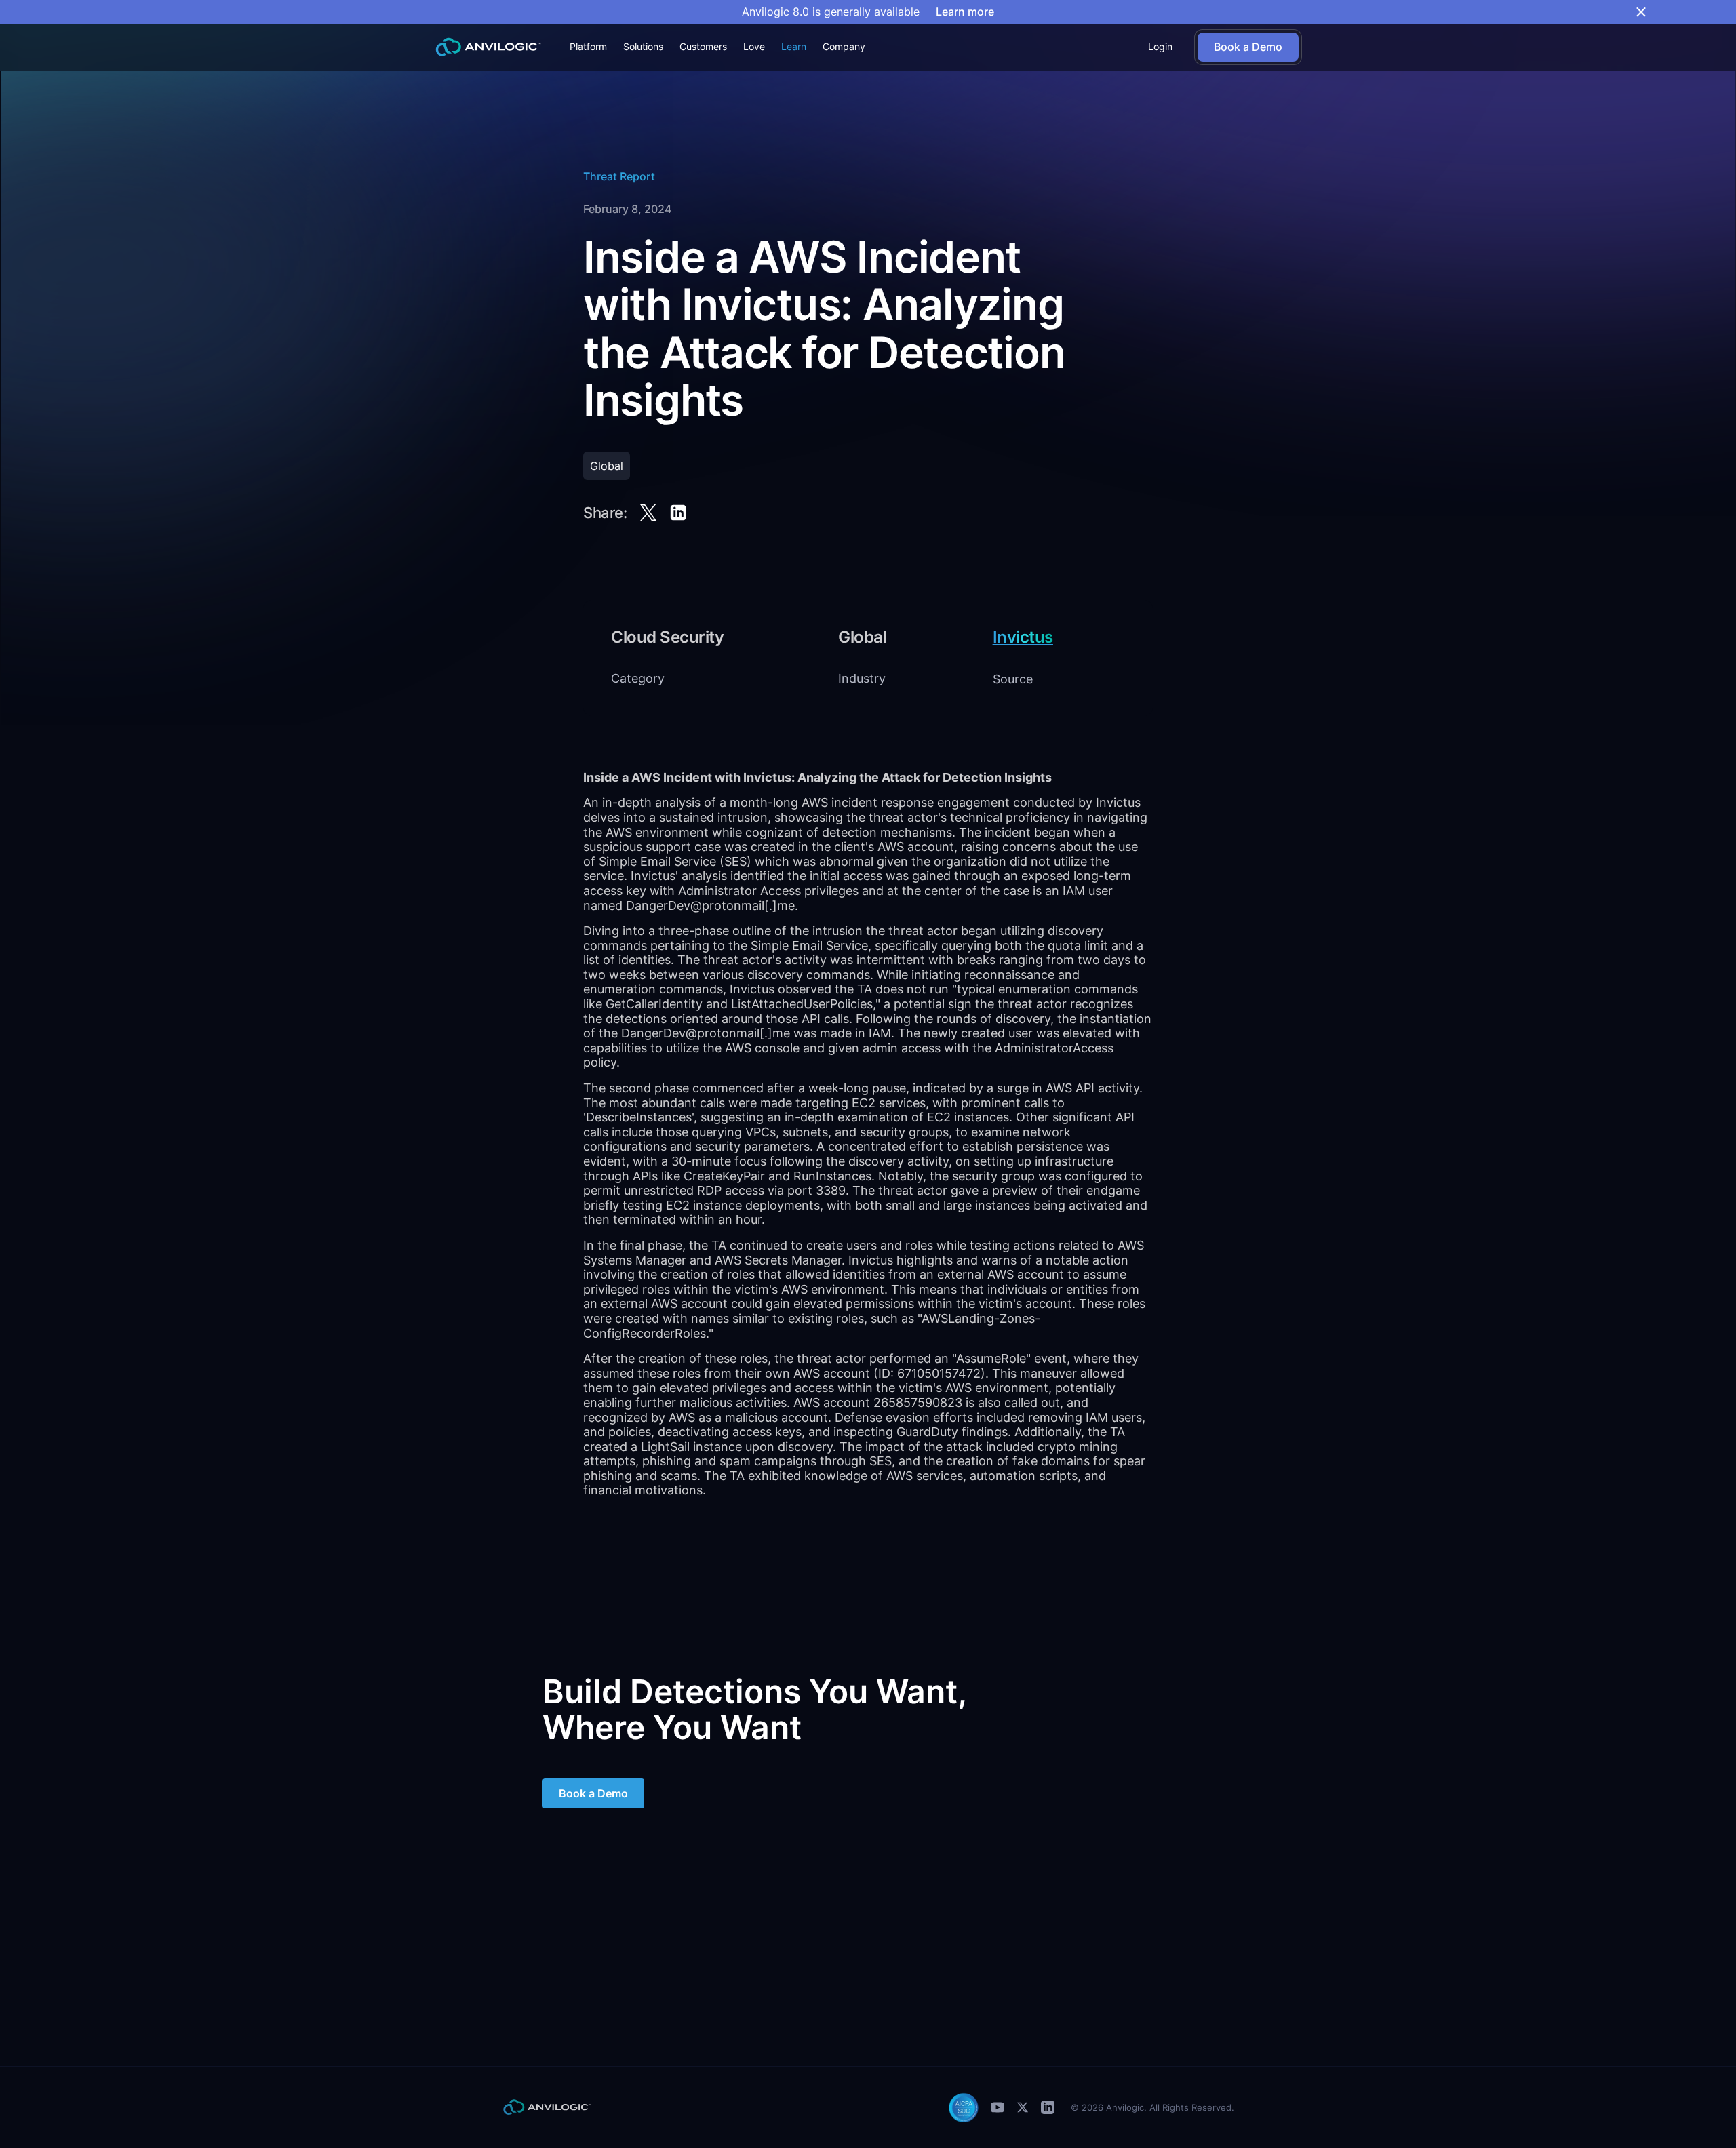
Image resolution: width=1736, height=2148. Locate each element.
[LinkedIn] (1048, 2107)
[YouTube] (998, 2107)
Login (1160, 46)
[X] (1023, 2107)
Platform (588, 46)
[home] (488, 47)
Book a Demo (593, 1793)
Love (754, 46)
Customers (703, 46)
